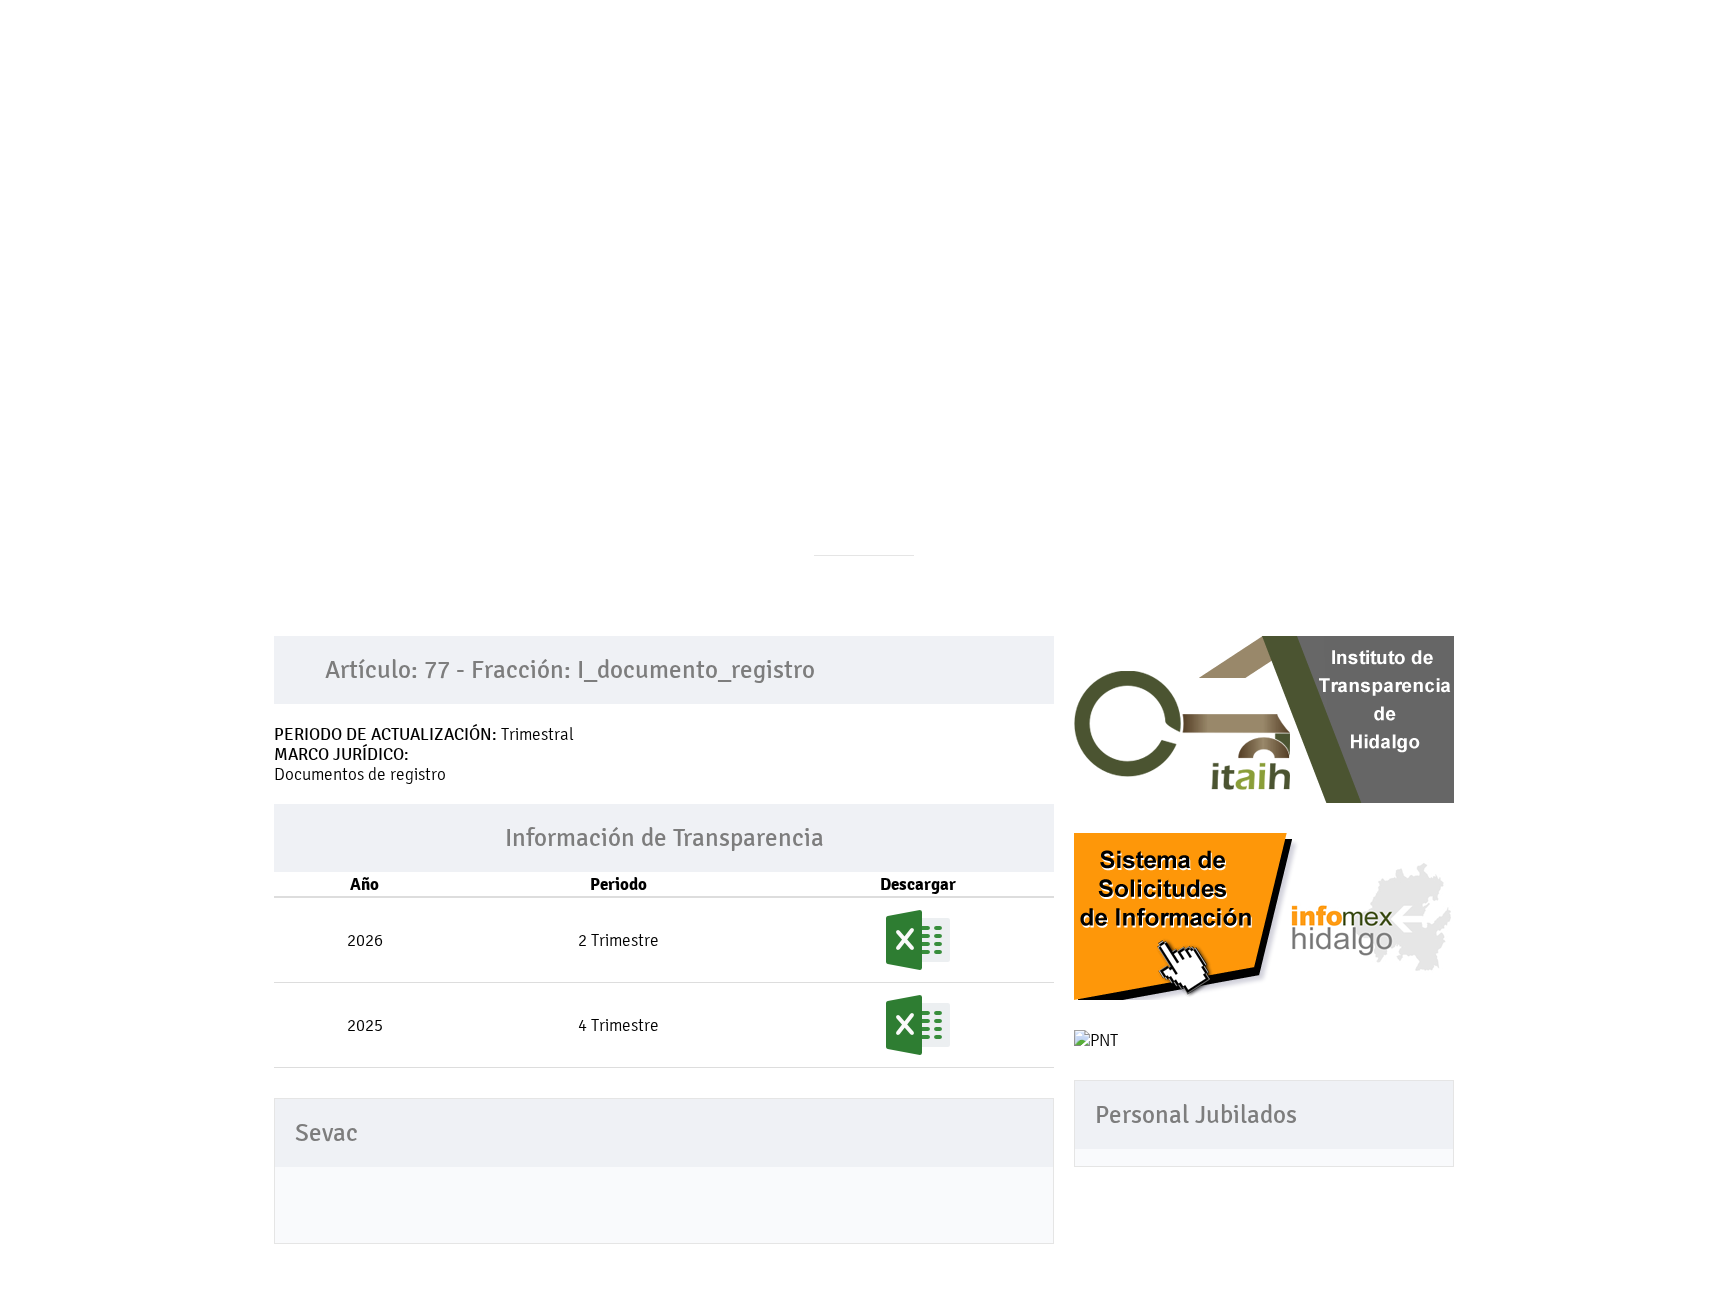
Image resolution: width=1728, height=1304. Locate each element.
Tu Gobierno (566, 126)
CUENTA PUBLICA (965, 126)
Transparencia (705, 126)
